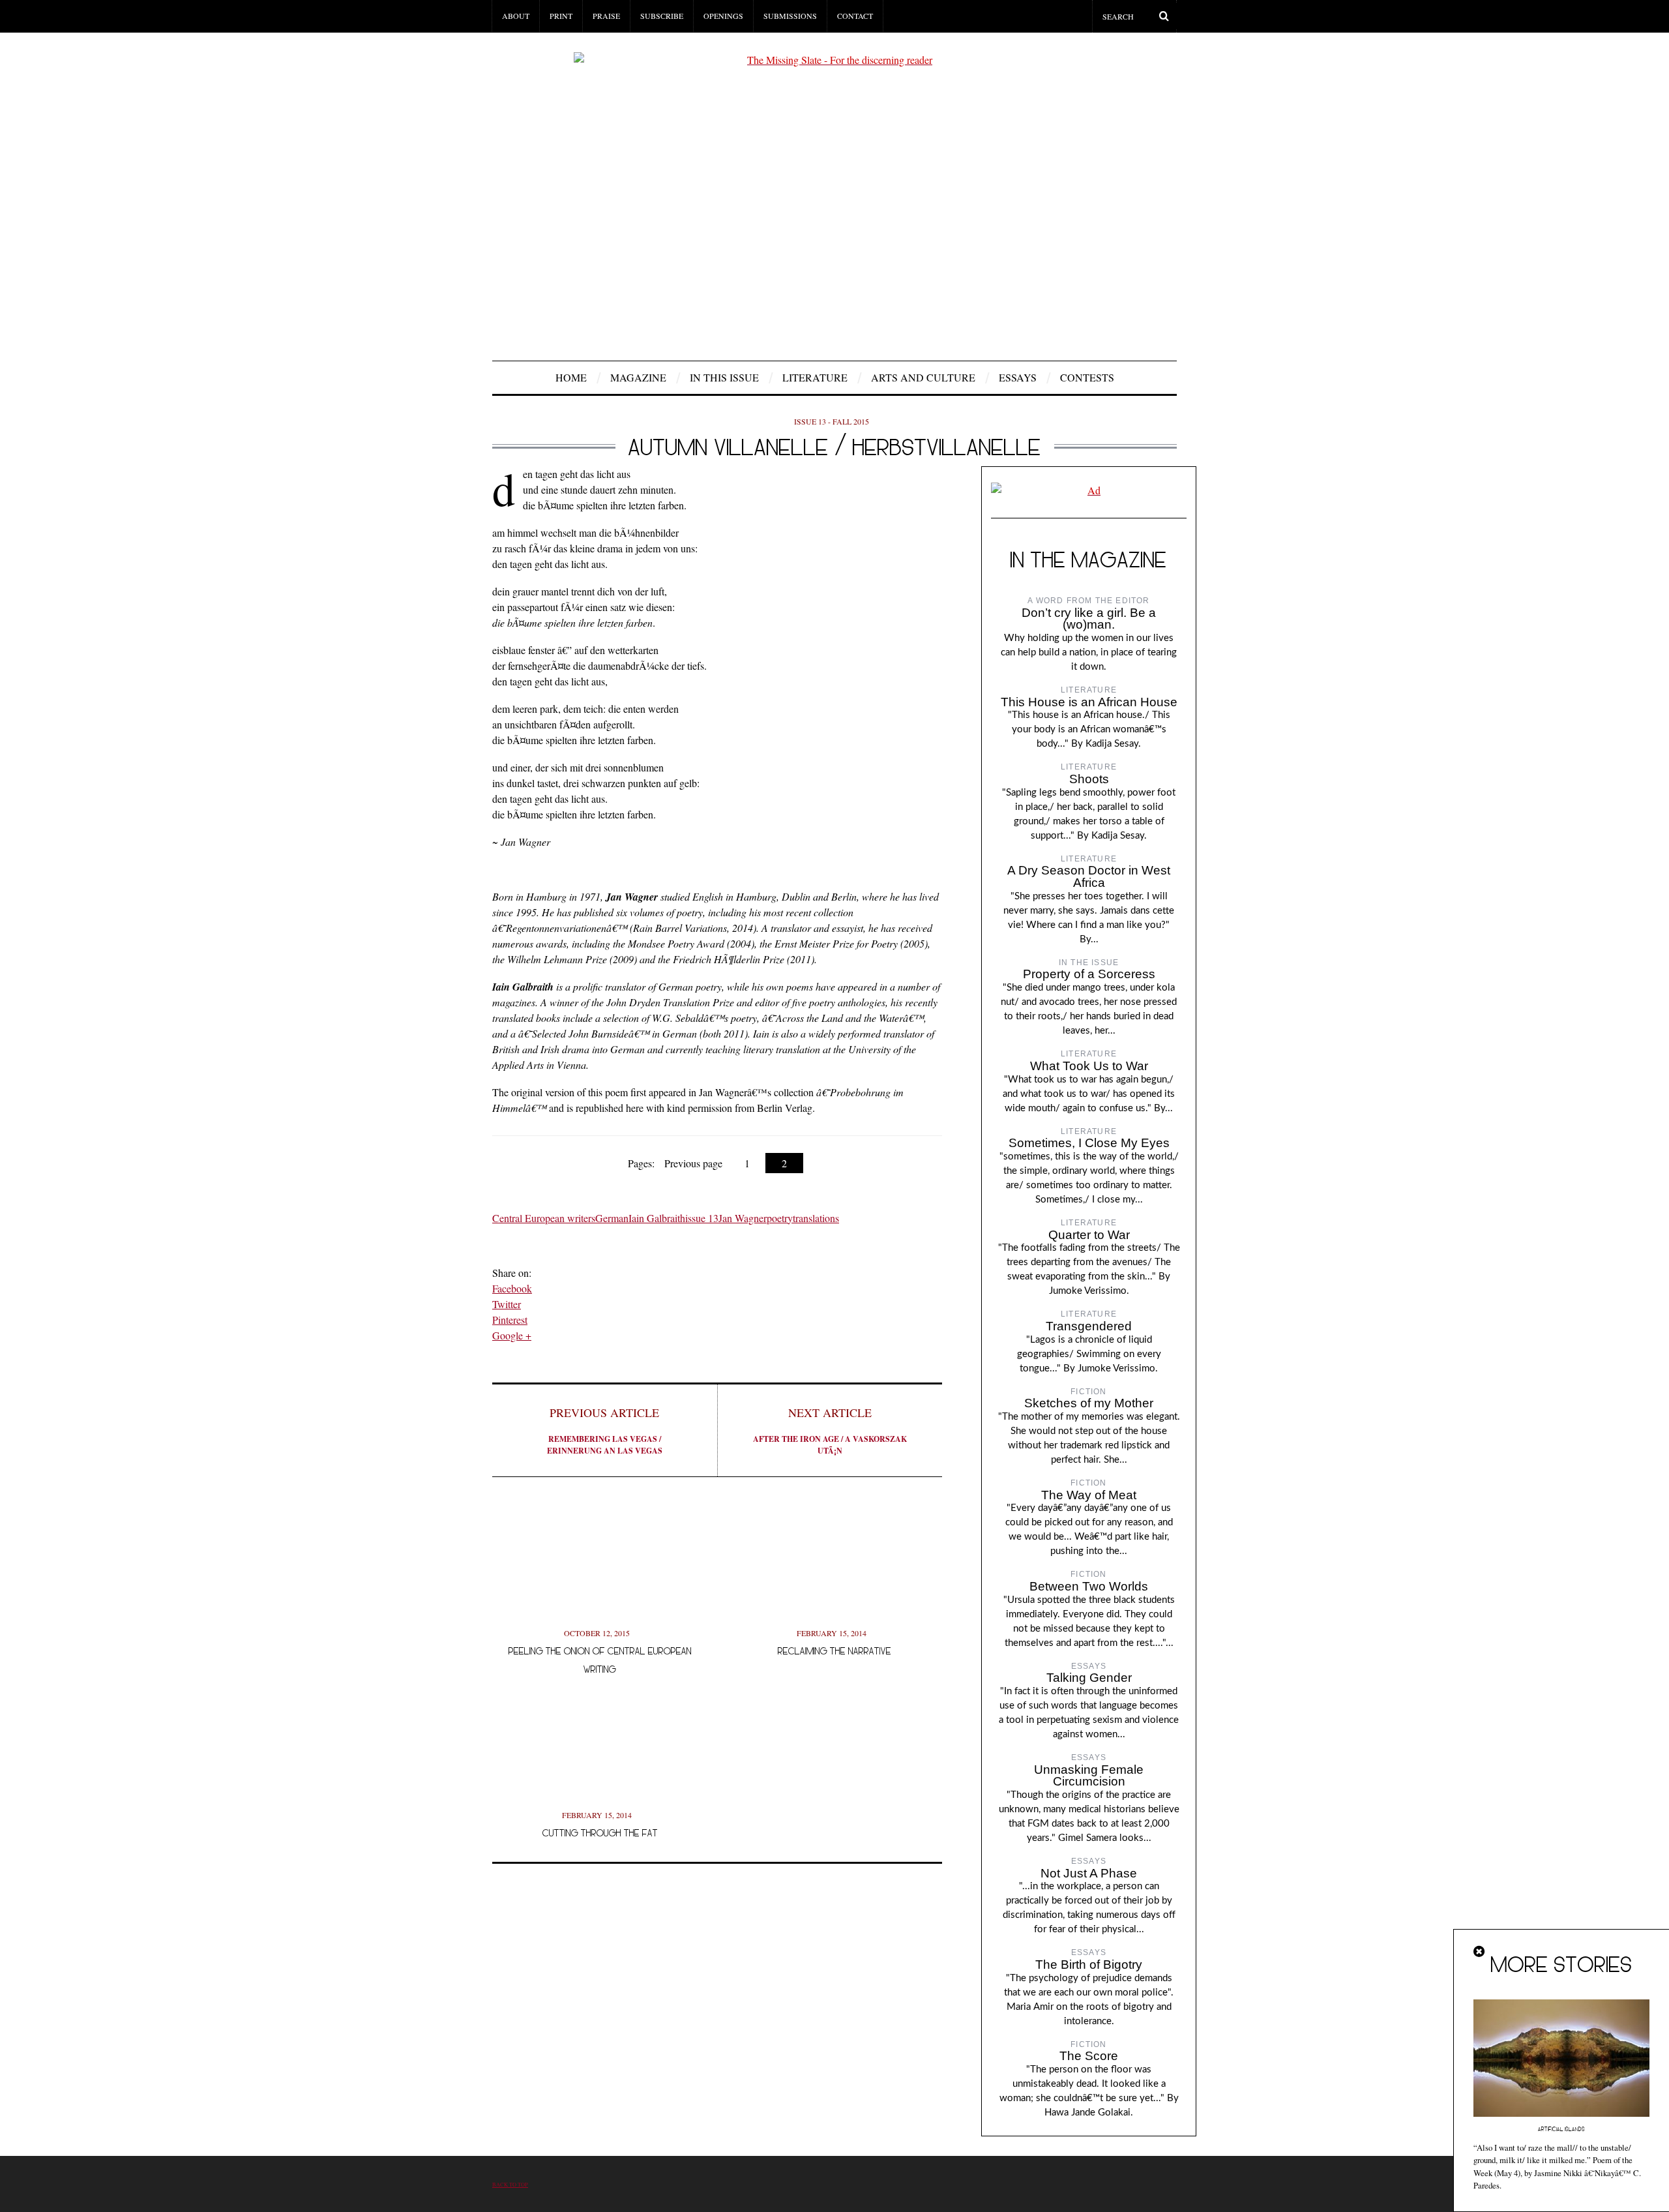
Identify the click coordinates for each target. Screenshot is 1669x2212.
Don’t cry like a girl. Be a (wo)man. (1089, 619)
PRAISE (606, 16)
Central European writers (544, 1218)
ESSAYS (1018, 377)
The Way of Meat (1089, 1495)
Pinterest (510, 1320)
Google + (512, 1335)
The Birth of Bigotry (1089, 1965)
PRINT (561, 16)
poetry (780, 1218)
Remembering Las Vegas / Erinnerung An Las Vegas (605, 1430)
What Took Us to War (1089, 1066)
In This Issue (724, 377)
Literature (815, 377)
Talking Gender (1089, 1678)
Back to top (510, 2184)
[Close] (1480, 1952)
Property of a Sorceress (1089, 974)
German (612, 1218)
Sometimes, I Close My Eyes (1089, 1143)
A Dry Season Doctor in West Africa (1089, 876)
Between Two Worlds (1089, 1586)
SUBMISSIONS (790, 16)
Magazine (638, 377)
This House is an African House (1089, 702)
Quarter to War (1089, 1235)
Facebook (512, 1288)
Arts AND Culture (923, 377)
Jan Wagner (743, 1218)
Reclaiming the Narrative (834, 1651)
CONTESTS (1087, 377)
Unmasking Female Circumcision (1089, 1776)
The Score (1089, 2056)
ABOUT (516, 16)
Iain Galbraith (657, 1218)
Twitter (507, 1304)
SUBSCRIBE (662, 16)
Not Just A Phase (1089, 1873)
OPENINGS (723, 16)
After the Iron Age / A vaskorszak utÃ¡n (830, 1430)
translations (816, 1218)
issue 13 (702, 1218)
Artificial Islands (1561, 2129)
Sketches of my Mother (1089, 1403)
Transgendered (1089, 1326)
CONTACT (855, 16)
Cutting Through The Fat (600, 1833)
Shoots (1089, 779)
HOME (571, 377)
